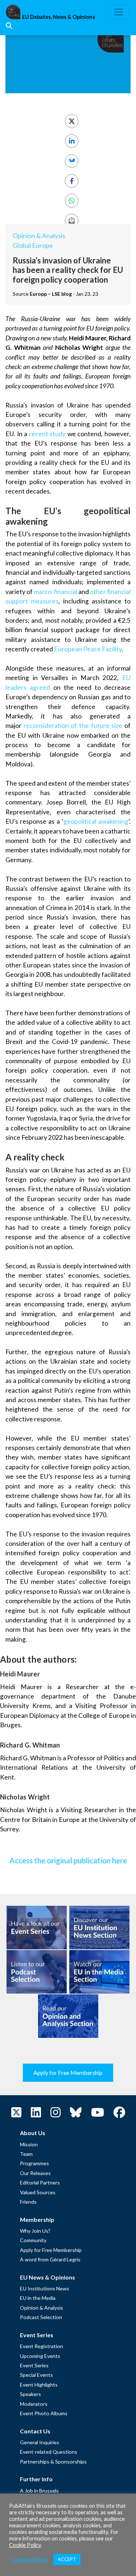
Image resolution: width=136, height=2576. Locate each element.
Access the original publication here (68, 1860)
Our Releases (35, 2173)
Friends (28, 2202)
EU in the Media (38, 2298)
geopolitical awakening (96, 821)
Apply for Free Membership (68, 2073)
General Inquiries (40, 2442)
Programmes (34, 2163)
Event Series (34, 2365)
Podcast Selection (41, 2317)
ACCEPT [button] (67, 2559)
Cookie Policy (25, 2545)
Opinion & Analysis (39, 236)
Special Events (36, 2375)
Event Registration (42, 2346)
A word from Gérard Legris (50, 2259)
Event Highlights (39, 2385)
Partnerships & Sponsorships (53, 2462)
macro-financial (55, 592)
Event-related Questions (49, 2452)
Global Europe (33, 245)
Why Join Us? (35, 2231)
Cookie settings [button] (29, 2559)
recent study (48, 434)
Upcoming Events (40, 2356)
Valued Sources (38, 2192)
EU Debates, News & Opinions (59, 17)
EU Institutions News (45, 2288)
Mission (29, 2144)
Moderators (34, 2404)
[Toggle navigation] (119, 12)
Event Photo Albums (44, 2413)
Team (26, 2154)
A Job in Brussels (39, 2491)
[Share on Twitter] (72, 121)
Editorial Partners (40, 2182)
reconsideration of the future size (73, 726)
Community (33, 2240)
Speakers (30, 2394)
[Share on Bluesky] (72, 161)
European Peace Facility (88, 649)
